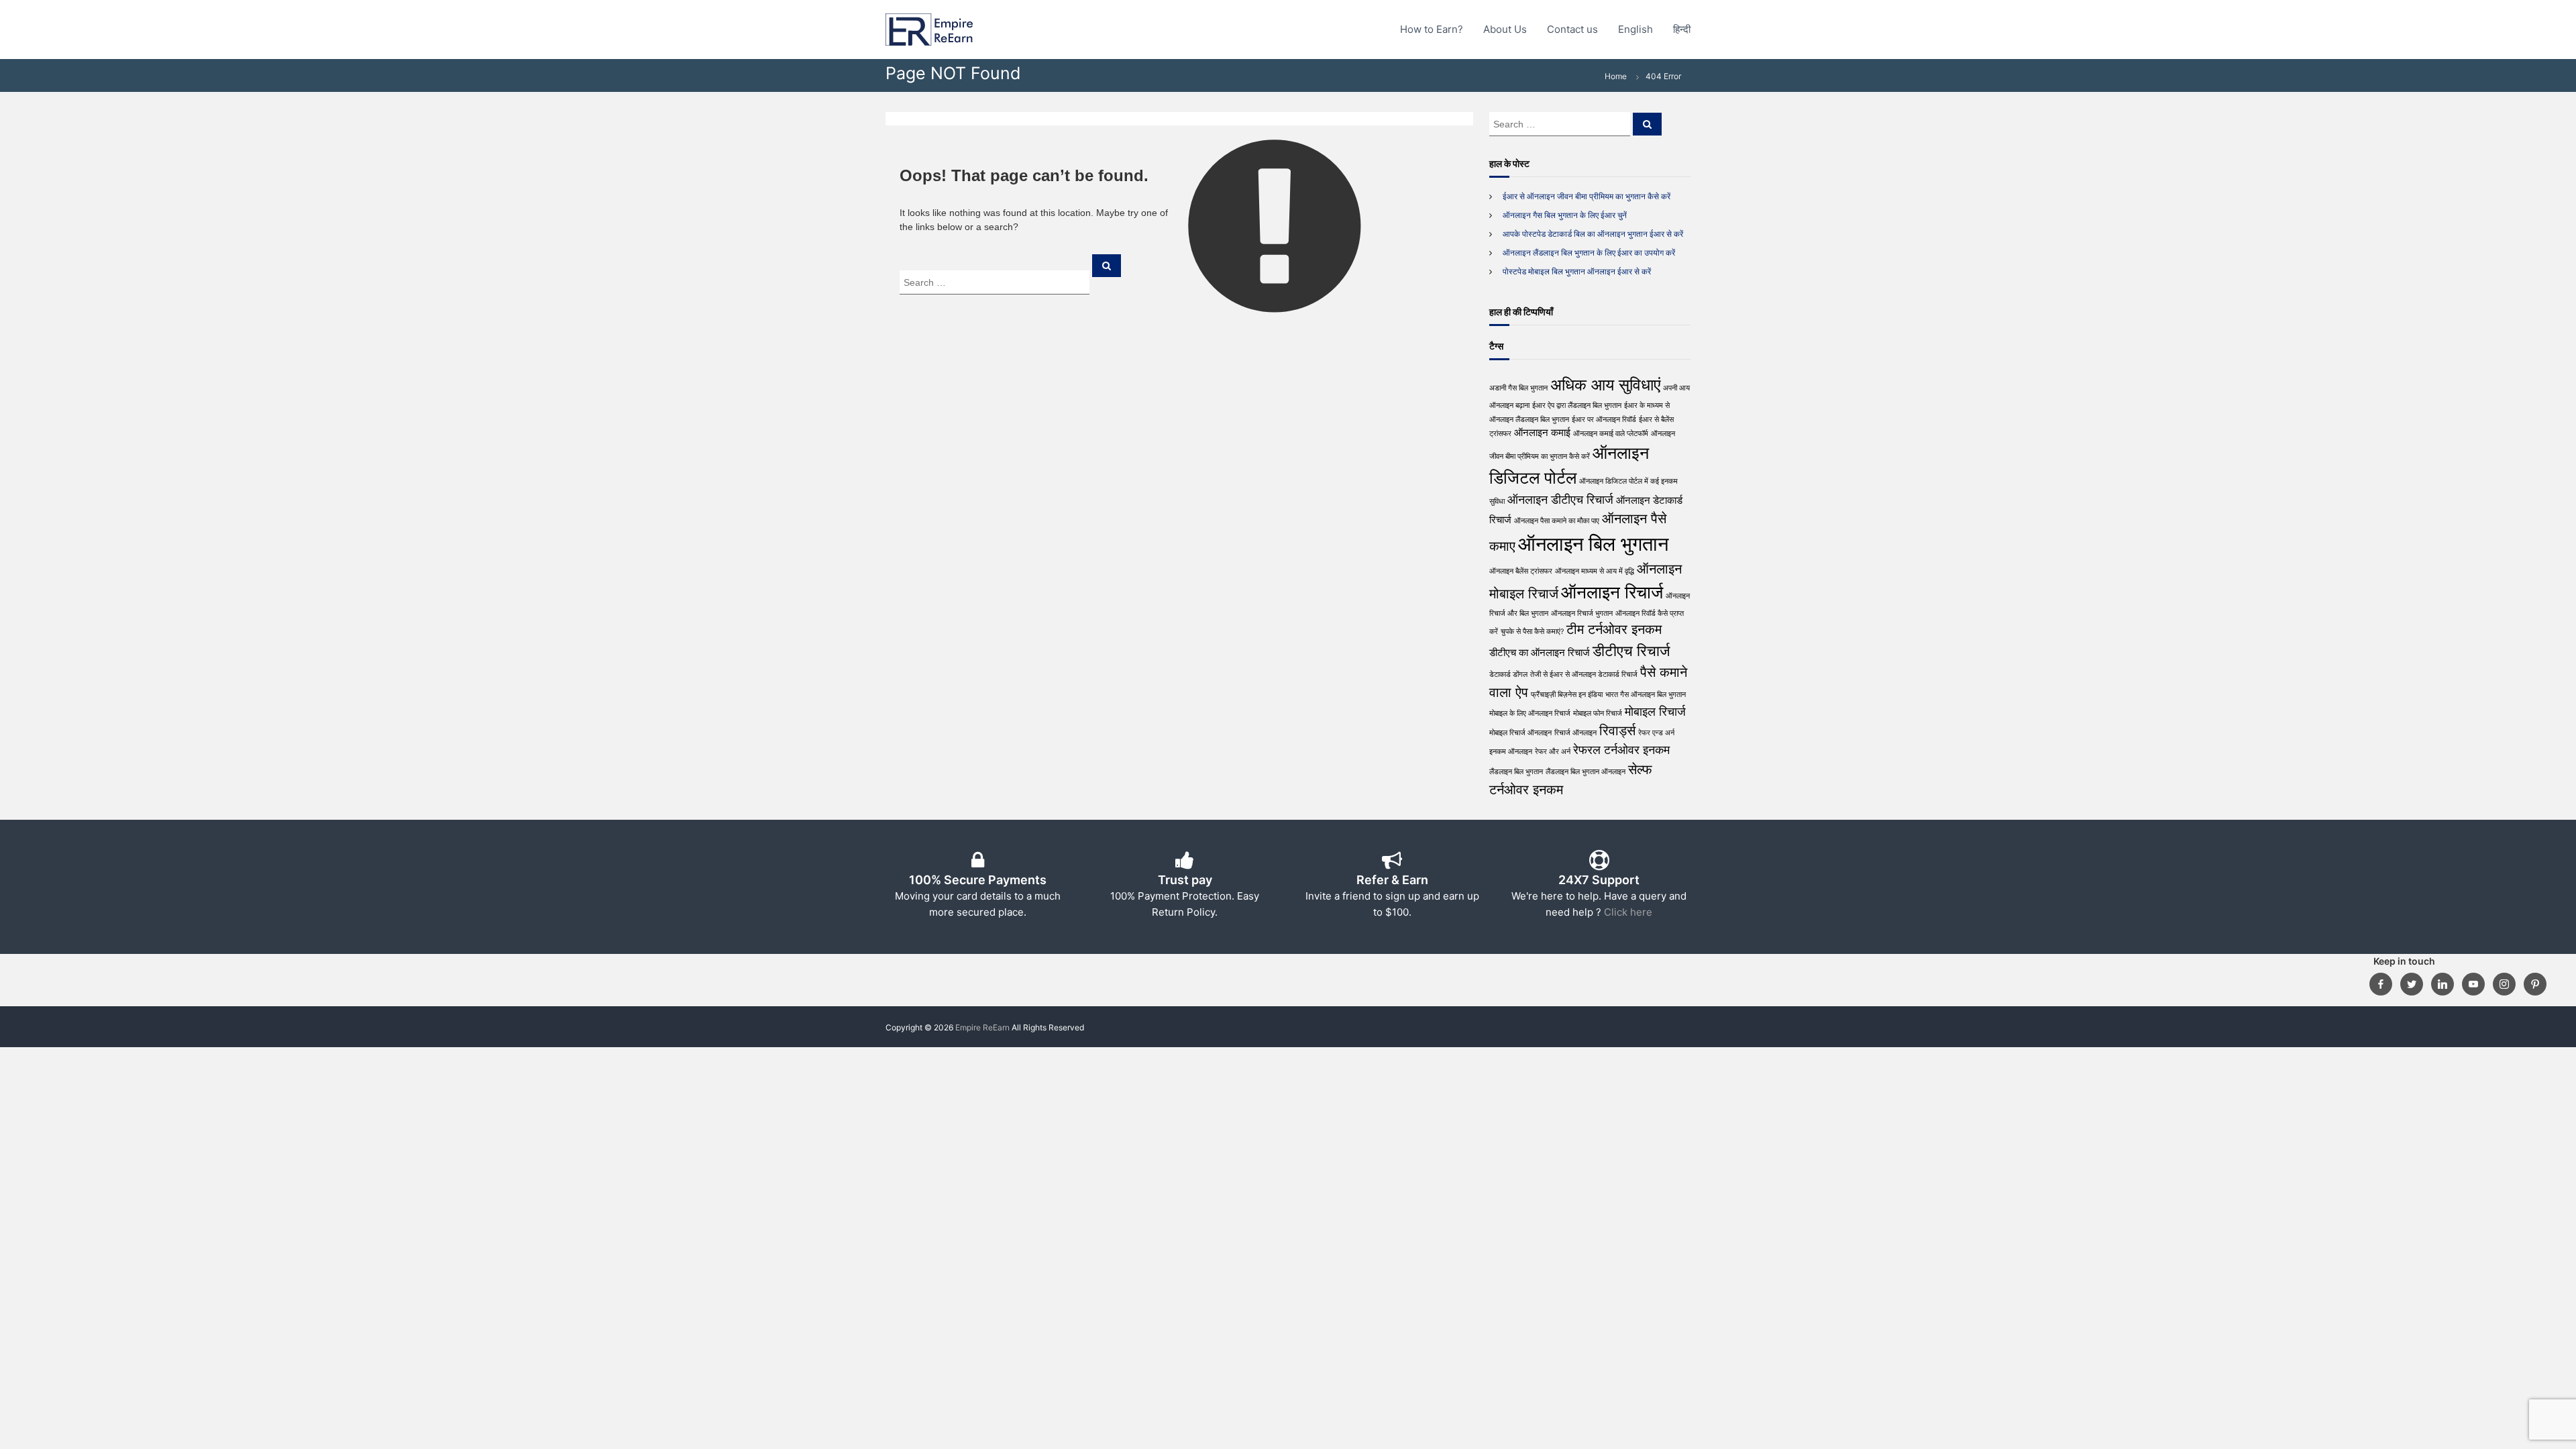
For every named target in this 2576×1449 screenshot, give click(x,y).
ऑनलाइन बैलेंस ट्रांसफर (1521, 571)
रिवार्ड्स (1617, 730)
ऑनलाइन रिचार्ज (1612, 592)
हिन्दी (1682, 29)
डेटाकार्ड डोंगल (1508, 675)
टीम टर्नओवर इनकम (1614, 629)
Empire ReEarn (982, 1027)
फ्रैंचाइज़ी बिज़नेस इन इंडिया (1567, 695)
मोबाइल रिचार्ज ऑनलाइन (1520, 733)
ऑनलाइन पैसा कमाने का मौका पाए (1557, 521)
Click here (1628, 912)
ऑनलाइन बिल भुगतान (1593, 544)
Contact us (1572, 29)
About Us (1505, 29)
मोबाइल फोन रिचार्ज (1598, 713)
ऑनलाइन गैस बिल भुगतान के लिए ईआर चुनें (1565, 215)
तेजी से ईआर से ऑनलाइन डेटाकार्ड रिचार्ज (1584, 675)
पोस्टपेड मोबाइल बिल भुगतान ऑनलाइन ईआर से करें (1577, 271)
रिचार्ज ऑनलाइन (1575, 733)
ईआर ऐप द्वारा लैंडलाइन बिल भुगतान (1577, 406)
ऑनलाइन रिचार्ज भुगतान (1582, 613)
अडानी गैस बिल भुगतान (1518, 388)
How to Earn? (1432, 29)
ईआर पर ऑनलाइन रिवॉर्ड (1604, 420)
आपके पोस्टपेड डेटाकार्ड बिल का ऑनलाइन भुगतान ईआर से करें (1593, 234)
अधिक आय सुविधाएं (1605, 385)
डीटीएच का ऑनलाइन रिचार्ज (1540, 652)
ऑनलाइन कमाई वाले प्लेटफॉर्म (1611, 434)
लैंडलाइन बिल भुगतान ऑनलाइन (1586, 772)
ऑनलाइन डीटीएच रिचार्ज (1560, 499)
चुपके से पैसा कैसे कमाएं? (1532, 632)
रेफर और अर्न (1553, 752)
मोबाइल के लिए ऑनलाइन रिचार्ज (1530, 713)
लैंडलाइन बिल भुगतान (1516, 772)
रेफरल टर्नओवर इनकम (1621, 750)
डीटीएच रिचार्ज (1631, 651)
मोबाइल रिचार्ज (1655, 711)
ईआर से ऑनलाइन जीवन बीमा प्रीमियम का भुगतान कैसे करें (1587, 196)
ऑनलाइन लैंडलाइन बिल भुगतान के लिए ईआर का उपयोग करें (1589, 253)
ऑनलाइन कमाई (1542, 432)
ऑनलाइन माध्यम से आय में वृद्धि (1595, 571)
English (1635, 29)
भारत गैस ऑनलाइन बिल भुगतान (1646, 695)
